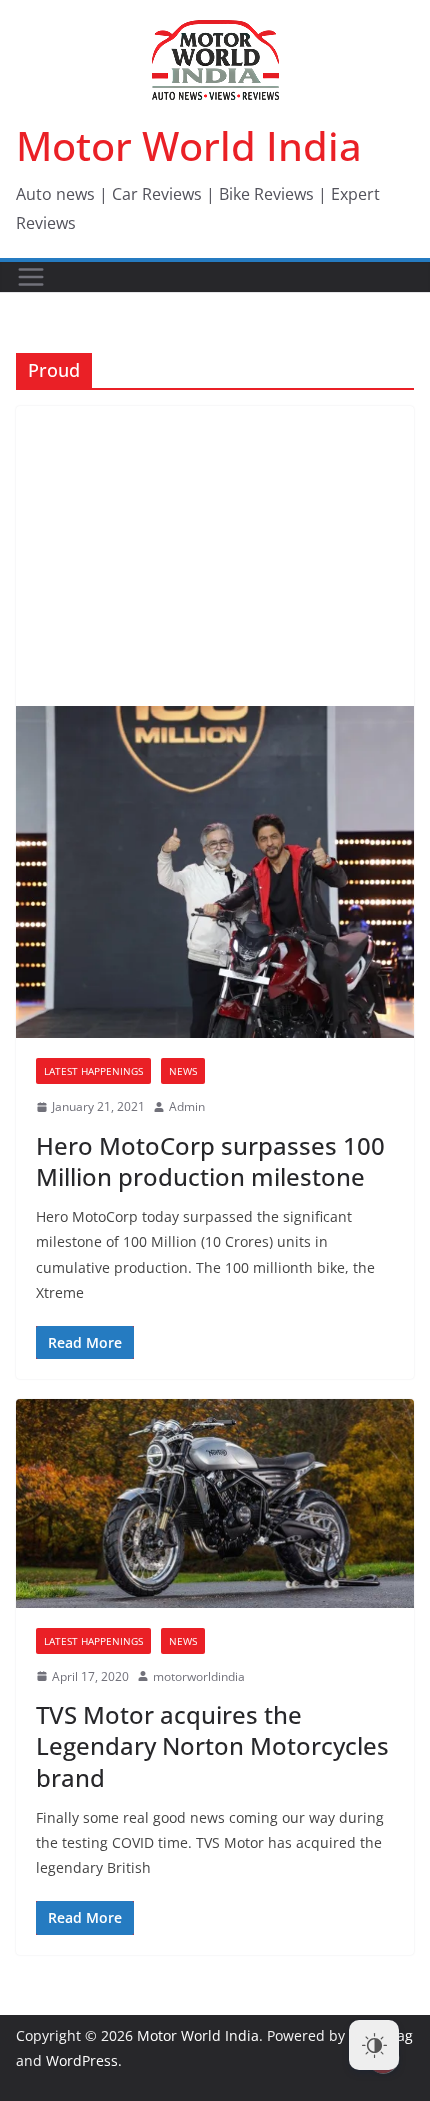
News (183, 1071)
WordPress (82, 2060)
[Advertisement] (215, 556)
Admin (187, 1106)
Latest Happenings (93, 1071)
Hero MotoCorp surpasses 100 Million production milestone (210, 1161)
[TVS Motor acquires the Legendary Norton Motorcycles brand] (215, 1503)
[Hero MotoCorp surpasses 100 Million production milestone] (215, 872)
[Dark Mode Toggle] (374, 2045)
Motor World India (189, 145)
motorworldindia (199, 1676)
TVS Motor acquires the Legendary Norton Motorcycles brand (212, 1745)
